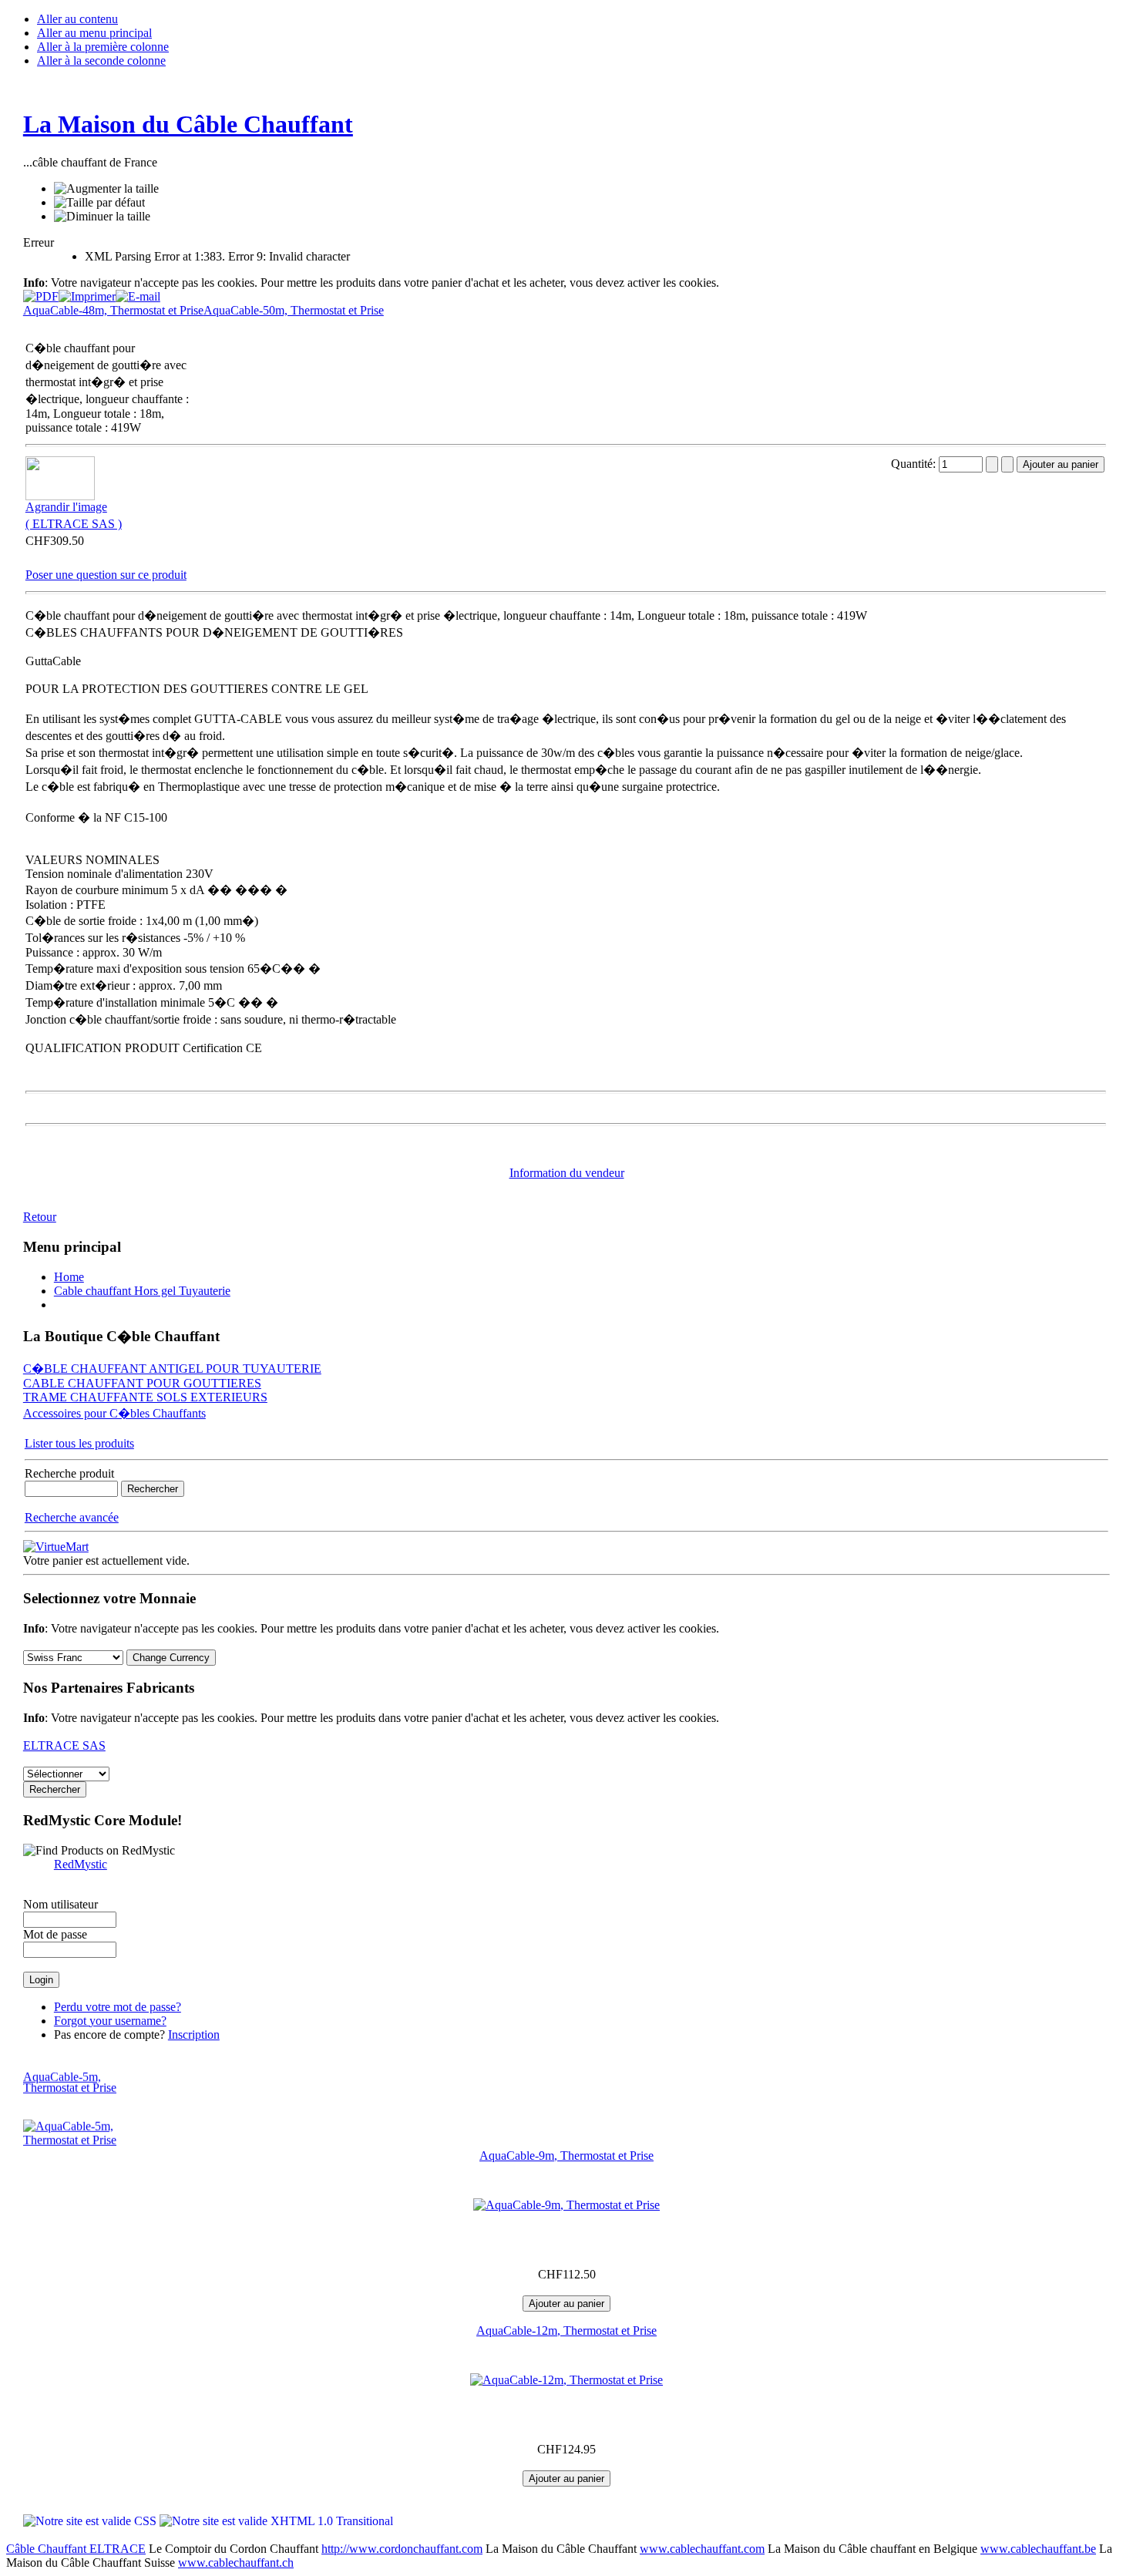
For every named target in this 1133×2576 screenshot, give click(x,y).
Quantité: (915, 464)
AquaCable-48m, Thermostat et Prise (113, 310)
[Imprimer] (87, 293)
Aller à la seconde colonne (101, 61)
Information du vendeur (567, 1173)
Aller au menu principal (94, 33)
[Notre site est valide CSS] (91, 2521)
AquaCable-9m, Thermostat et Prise (566, 2156)
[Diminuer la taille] (102, 217)
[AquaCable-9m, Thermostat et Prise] (566, 2205)
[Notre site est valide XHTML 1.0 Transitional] (276, 2521)
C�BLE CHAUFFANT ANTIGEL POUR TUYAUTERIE (172, 1369)
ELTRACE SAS (64, 1745)
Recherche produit (69, 1473)
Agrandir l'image (66, 507)
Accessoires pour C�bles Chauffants (114, 1413)
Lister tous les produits (79, 1443)
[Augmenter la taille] (106, 189)
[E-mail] (138, 293)
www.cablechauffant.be (1038, 2549)
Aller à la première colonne (103, 47)
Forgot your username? (110, 2021)
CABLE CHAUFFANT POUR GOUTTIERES (142, 1383)
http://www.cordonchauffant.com (402, 2549)
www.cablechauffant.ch (236, 2563)
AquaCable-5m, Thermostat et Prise (70, 2076)
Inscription (194, 2035)
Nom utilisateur (61, 1904)
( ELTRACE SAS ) (74, 524)
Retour (40, 1217)
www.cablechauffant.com (702, 2549)
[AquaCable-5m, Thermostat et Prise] (81, 2134)
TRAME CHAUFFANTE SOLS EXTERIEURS (145, 1397)
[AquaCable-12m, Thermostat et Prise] (566, 2380)
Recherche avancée (72, 1517)
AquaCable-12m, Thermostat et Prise (566, 2331)
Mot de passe (55, 1934)
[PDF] (41, 293)
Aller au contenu (77, 19)
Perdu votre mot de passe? (118, 2007)
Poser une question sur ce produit (106, 575)
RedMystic (81, 1864)
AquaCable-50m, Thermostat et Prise (294, 310)
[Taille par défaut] (99, 203)
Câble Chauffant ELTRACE (76, 2549)
